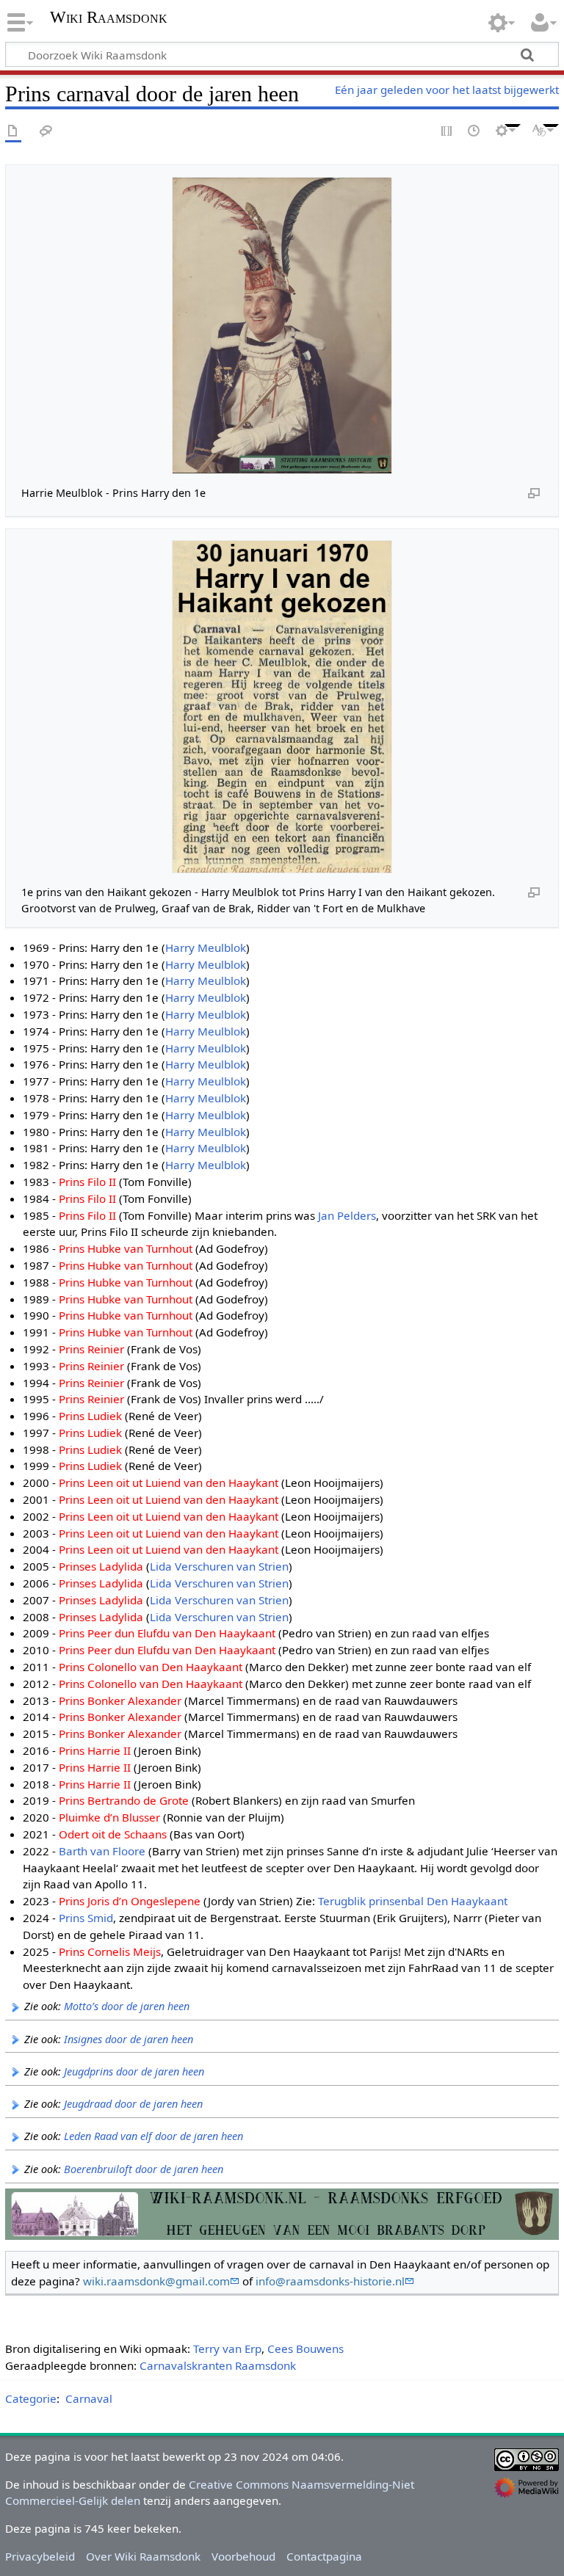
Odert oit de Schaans (113, 1834)
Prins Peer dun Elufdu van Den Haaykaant (167, 1633)
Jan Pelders (347, 1215)
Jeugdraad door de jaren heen (133, 2104)
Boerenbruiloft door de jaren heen (144, 2169)
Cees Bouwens (305, 2348)
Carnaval (89, 2398)
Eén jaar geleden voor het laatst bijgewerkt (447, 90)
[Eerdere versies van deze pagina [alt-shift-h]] (474, 132)
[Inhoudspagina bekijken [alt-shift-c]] (13, 132)
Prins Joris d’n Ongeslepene (130, 1901)
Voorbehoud (243, 2556)
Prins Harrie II (95, 1750)
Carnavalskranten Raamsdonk (218, 2365)
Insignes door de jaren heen (129, 2039)
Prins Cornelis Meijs (110, 1951)
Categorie (31, 2398)
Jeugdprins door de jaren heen (134, 2071)
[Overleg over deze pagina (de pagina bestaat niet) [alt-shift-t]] (46, 132)
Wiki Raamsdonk (109, 18)
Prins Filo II (87, 1182)
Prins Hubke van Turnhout (126, 1248)
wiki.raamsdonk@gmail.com (156, 2281)
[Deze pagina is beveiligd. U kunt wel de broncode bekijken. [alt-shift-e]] (447, 132)
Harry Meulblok (206, 947)
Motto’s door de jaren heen (127, 2006)
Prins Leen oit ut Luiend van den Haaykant (169, 1482)
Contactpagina (324, 2556)
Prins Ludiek (90, 1416)
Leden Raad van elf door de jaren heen (153, 2136)
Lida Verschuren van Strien (219, 1566)
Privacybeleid (40, 2556)
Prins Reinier (91, 1349)
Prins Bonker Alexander (120, 1700)
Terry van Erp (227, 2348)
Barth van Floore (102, 1851)
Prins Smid (86, 1918)
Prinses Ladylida (101, 1566)
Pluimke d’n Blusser (109, 1817)
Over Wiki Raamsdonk (143, 2556)
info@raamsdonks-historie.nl (330, 2281)
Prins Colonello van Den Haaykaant (151, 1667)
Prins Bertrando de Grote (124, 1800)
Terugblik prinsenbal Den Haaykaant (413, 1901)
